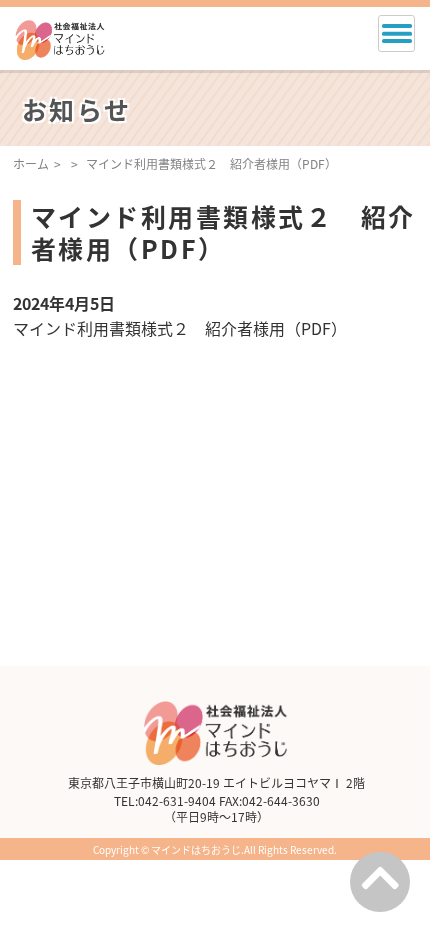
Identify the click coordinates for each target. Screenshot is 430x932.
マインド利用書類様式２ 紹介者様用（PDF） (180, 328)
